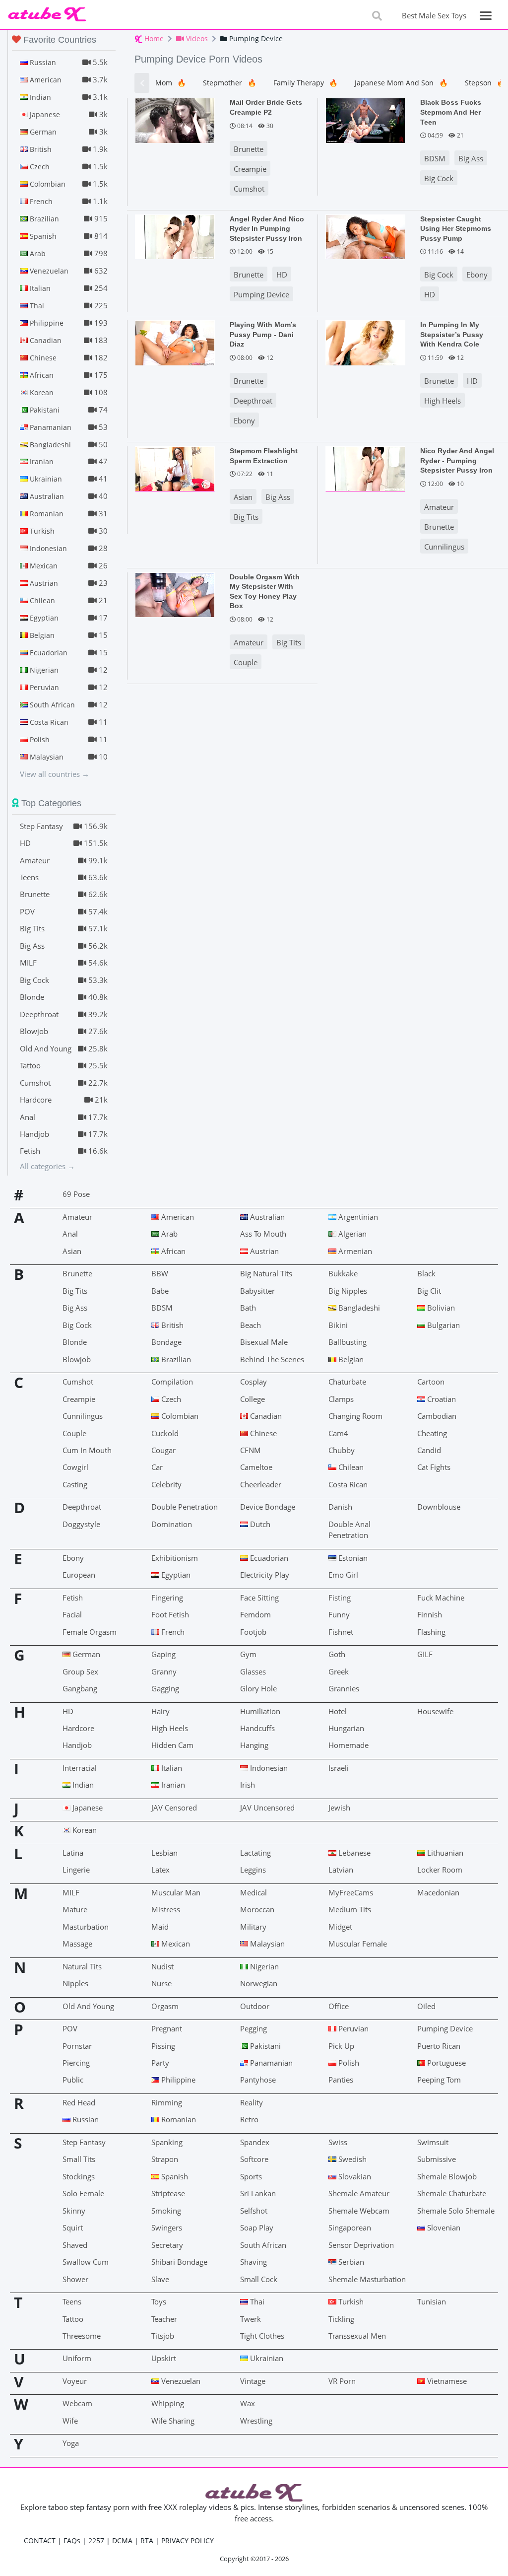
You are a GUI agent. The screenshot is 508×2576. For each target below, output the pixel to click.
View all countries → (55, 774)
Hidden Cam (172, 1745)
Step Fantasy (84, 2142)
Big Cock (439, 178)
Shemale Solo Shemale (456, 2211)
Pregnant (167, 2028)
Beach (251, 1325)
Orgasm (165, 2006)
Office (339, 2006)
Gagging (165, 1688)
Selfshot (254, 2211)
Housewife (435, 1711)
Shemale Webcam (359, 2211)
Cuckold (165, 1433)
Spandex (255, 2142)
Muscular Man (176, 1892)
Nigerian (263, 1966)
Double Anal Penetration (349, 1530)
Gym (248, 1654)
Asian (243, 497)
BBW (160, 1273)
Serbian (350, 2262)
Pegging (254, 2028)
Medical (254, 1892)
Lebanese (353, 1853)
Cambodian (437, 1416)
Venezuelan (180, 2381)
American (177, 1217)
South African (263, 2245)
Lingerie (76, 1870)
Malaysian (266, 1944)
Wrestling (256, 2421)
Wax (248, 2403)
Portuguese (445, 2063)
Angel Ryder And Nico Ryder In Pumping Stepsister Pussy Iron (267, 229)
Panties (341, 2080)
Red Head (79, 2102)
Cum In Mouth (87, 1450)
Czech (170, 1399)
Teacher (164, 2319)
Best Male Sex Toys (434, 15)
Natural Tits (82, 1966)
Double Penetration (185, 1507)
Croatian (441, 1399)
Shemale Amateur (359, 2193)
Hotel (338, 1711)
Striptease (168, 2193)
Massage (77, 1944)
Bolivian (440, 1308)
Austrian (263, 1251)
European (79, 1575)
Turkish (350, 2301)
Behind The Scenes (272, 1359)
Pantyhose (258, 2080)
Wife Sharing (173, 2421)
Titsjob (163, 2336)
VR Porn (342, 2381)
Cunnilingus (444, 547)
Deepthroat (253, 401)
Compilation (172, 1382)
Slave (160, 2279)
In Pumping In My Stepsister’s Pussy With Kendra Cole (452, 334)
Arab (168, 1234)
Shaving (254, 2262)
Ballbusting (348, 1342)
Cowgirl (75, 1467)
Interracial (80, 1768)
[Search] (377, 16)
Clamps (341, 1399)
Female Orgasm (90, 1632)
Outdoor (255, 2006)
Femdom (255, 1614)
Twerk (251, 2319)
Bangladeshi (358, 1308)
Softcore (254, 2159)
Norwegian (259, 1983)
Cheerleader (261, 1484)
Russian (85, 2119)
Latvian (341, 1870)
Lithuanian (444, 1853)
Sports (251, 2176)
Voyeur (75, 2381)
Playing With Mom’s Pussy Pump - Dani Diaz (263, 334)
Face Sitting (259, 1598)
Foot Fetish (170, 1614)
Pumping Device (261, 294)
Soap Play (257, 2228)
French (172, 1632)
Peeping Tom (439, 2080)
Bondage (166, 1342)
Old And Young (88, 2006)
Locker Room (440, 1870)
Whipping (168, 2403)
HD (282, 275)
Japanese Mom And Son (401, 83)
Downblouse (439, 1507)
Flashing (431, 1632)
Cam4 (338, 1433)
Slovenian (443, 2228)
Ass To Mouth (263, 1234)
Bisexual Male (264, 1342)
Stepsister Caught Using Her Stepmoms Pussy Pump (456, 229)
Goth (337, 1654)
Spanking (167, 2142)
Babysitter (257, 1291)
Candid (429, 1450)
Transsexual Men (357, 2336)
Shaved (75, 2245)
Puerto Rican (439, 2046)
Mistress (166, 1909)
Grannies (344, 1688)
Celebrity (166, 1484)
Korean (84, 1830)
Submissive (437, 2159)
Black (426, 1273)
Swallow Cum (86, 2262)
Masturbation (86, 1927)
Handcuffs (257, 1728)
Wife (70, 2421)
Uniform (77, 2358)
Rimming (167, 2102)
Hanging (254, 1745)
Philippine (177, 2080)
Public (73, 2080)
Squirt (73, 2228)
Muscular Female (358, 1944)
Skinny (74, 2211)
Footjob (253, 1632)
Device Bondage (268, 1507)
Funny (339, 1614)
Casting (75, 1484)
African (172, 1251)
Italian (171, 1768)
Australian (266, 1217)
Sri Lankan (258, 2193)
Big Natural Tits (266, 1273)
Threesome (82, 2336)
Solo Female (83, 2193)
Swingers (167, 2228)
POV (70, 2028)
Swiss (338, 2142)
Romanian (178, 2119)
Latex (160, 1870)
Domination (172, 1524)
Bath (248, 1308)
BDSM (435, 158)
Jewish (339, 1808)
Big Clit (429, 1291)
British (171, 1325)
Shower (75, 2279)
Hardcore (78, 1728)
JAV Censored (174, 1808)
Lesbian (164, 1853)
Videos (196, 38)
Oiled (426, 2006)
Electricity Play (265, 1575)
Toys (159, 2301)
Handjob (77, 1745)
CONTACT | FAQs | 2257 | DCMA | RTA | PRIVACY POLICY (119, 2541)
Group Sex (80, 1671)
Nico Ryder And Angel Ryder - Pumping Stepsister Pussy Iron (457, 460)
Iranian (172, 1785)
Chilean (350, 1467)
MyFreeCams (351, 1892)
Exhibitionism (175, 1558)
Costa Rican (348, 1484)
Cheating (432, 1433)
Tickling (341, 2319)
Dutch (259, 1524)
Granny (164, 1671)
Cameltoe (256, 1467)
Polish (348, 2063)
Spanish (174, 2176)
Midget (340, 1927)
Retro (249, 2119)
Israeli (339, 1768)
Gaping (163, 1654)
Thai (256, 2301)
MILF (71, 1892)
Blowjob (77, 1359)
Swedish (351, 2159)
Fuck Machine (441, 1598)
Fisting (340, 1598)
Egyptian (175, 1575)
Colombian (179, 1416)
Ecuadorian (268, 1558)
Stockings (79, 2176)
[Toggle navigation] (486, 16)
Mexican (175, 1944)
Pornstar (77, 2046)
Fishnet (341, 1632)
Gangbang (80, 1688)
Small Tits (79, 2159)
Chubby (342, 1450)
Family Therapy (306, 83)
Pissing (163, 2046)
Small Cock (259, 2279)
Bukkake (343, 1273)
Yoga (71, 2443)
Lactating (255, 1853)
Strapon (165, 2159)
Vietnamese (446, 2381)
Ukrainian (266, 2358)
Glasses (253, 1671)
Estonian (352, 1558)
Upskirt (164, 2358)
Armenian (354, 1251)
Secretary (167, 2245)
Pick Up (341, 2046)
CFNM (251, 1450)
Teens (72, 2301)
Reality (252, 2102)
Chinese (262, 1433)
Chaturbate (347, 1382)
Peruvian (352, 2028)
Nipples (75, 1983)
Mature (75, 1909)
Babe (160, 1291)
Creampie (250, 169)
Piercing (76, 2063)
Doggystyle (81, 1524)
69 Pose (76, 1194)
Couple (246, 662)
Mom (171, 83)
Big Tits (246, 517)
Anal (70, 1234)
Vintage (253, 2381)
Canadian (265, 1416)
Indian (82, 1785)
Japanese (87, 1808)
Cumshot (249, 189)
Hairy (160, 1711)
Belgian (350, 1359)
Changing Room (355, 1416)
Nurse (161, 1983)
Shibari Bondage (179, 2262)
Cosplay (254, 1382)
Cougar (163, 1450)
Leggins (253, 1870)
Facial (72, 1614)
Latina (73, 1853)
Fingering (167, 1598)
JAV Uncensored (267, 1808)
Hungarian (346, 1728)
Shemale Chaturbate (452, 2193)
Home (153, 38)
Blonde (75, 1342)
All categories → (47, 1166)
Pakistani (264, 2046)
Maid (160, 1927)
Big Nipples (348, 1291)
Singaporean (350, 2228)
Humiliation (260, 1711)
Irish (248, 1785)
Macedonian (438, 1892)
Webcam (77, 2403)
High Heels (443, 401)
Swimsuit (433, 2142)
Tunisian (432, 2301)
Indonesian (268, 1768)
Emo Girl (343, 1575)
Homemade (349, 1745)
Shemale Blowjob (447, 2176)
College (253, 1399)
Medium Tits (350, 1909)
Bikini (338, 1325)
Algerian (351, 1234)
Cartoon (431, 1382)
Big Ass (471, 158)
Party (160, 2063)
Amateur (439, 507)
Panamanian (270, 2063)
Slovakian (354, 2176)
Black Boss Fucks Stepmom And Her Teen (451, 112)
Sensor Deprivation (361, 2245)
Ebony (477, 275)
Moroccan (257, 1909)
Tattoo (73, 2319)
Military (253, 1927)
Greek (339, 1671)
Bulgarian (443, 1325)
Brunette (249, 149)
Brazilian (175, 1359)
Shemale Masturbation (367, 2279)
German (85, 1654)
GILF (425, 1654)
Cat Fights (434, 1467)
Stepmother (229, 83)
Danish (340, 1507)
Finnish (430, 1614)
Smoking (166, 2211)
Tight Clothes (262, 2336)
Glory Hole (258, 1688)
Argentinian (357, 1217)
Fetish (73, 1598)
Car (157, 1467)
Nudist (162, 1966)
